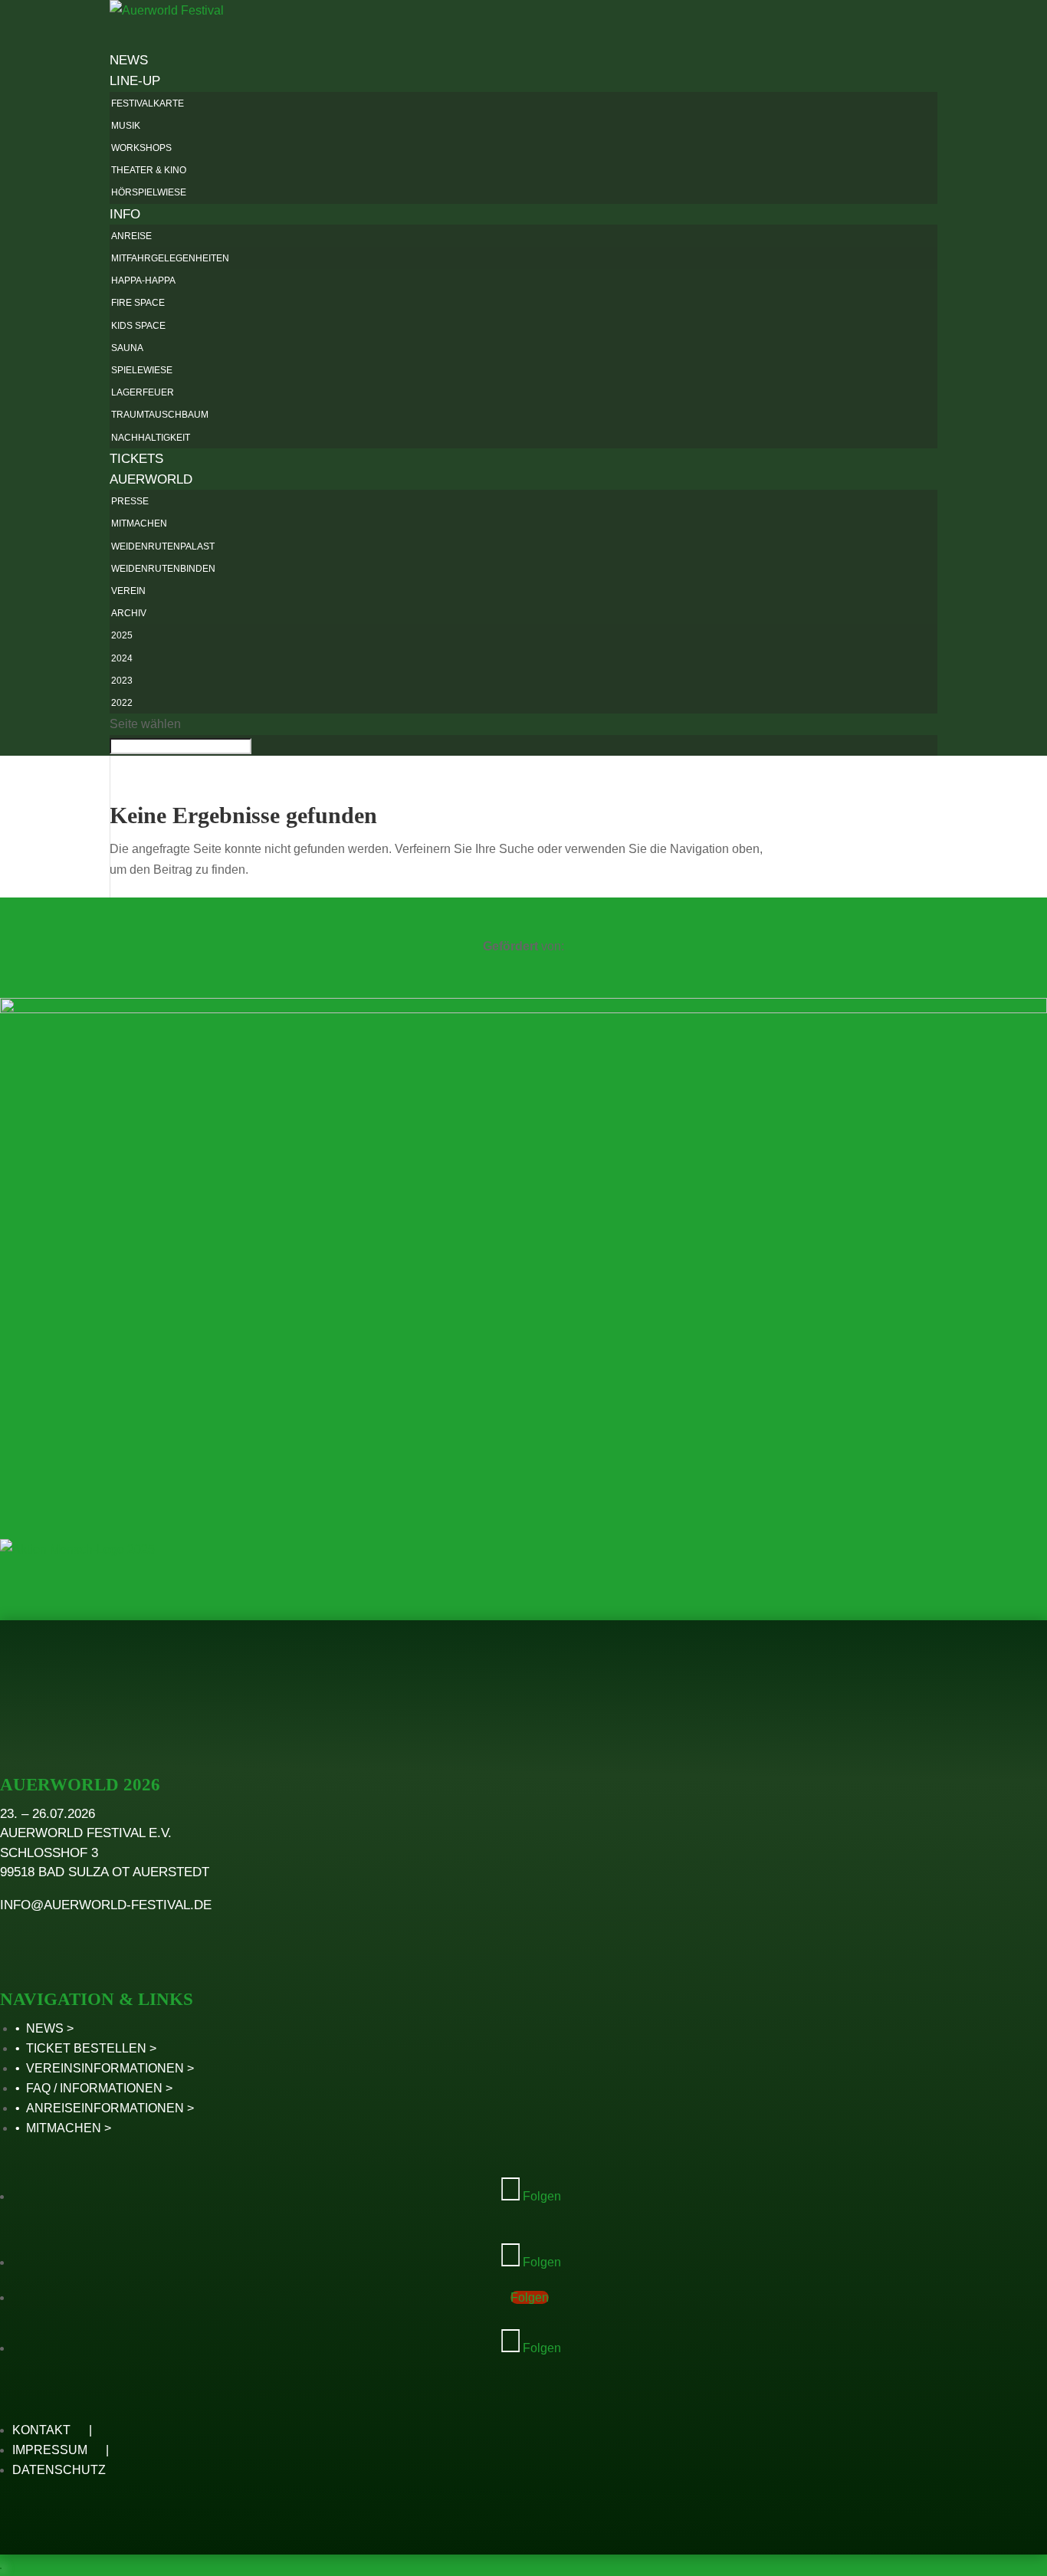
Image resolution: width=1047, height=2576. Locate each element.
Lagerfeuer (143, 392)
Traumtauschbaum (160, 415)
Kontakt (41, 2430)
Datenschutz (59, 2470)
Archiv (129, 613)
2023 (122, 681)
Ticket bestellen (86, 2048)
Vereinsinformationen (105, 2068)
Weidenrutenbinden (163, 569)
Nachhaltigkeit (151, 438)
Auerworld (151, 479)
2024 (122, 658)
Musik (126, 126)
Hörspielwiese (149, 192)
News (45, 2028)
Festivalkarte (148, 103)
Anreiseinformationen (105, 2108)
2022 (122, 703)
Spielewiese (142, 370)
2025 (122, 635)
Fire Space (138, 303)
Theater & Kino (149, 170)
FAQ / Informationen (94, 2088)
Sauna (127, 348)
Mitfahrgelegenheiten (170, 258)
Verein (128, 591)
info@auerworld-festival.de (106, 1905)
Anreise (131, 236)
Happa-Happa (143, 281)
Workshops (141, 148)
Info (125, 214)
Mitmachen (139, 523)
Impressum (50, 2450)
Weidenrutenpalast (163, 546)
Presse (130, 501)
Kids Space (138, 326)
